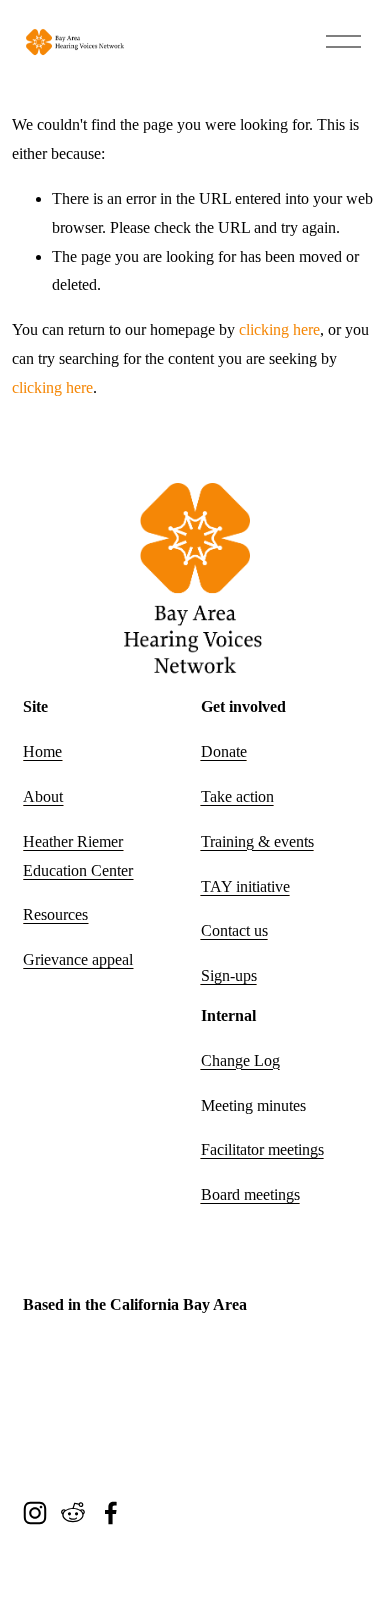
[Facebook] (111, 1513)
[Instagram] (35, 1513)
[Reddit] (73, 1513)
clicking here (279, 329)
